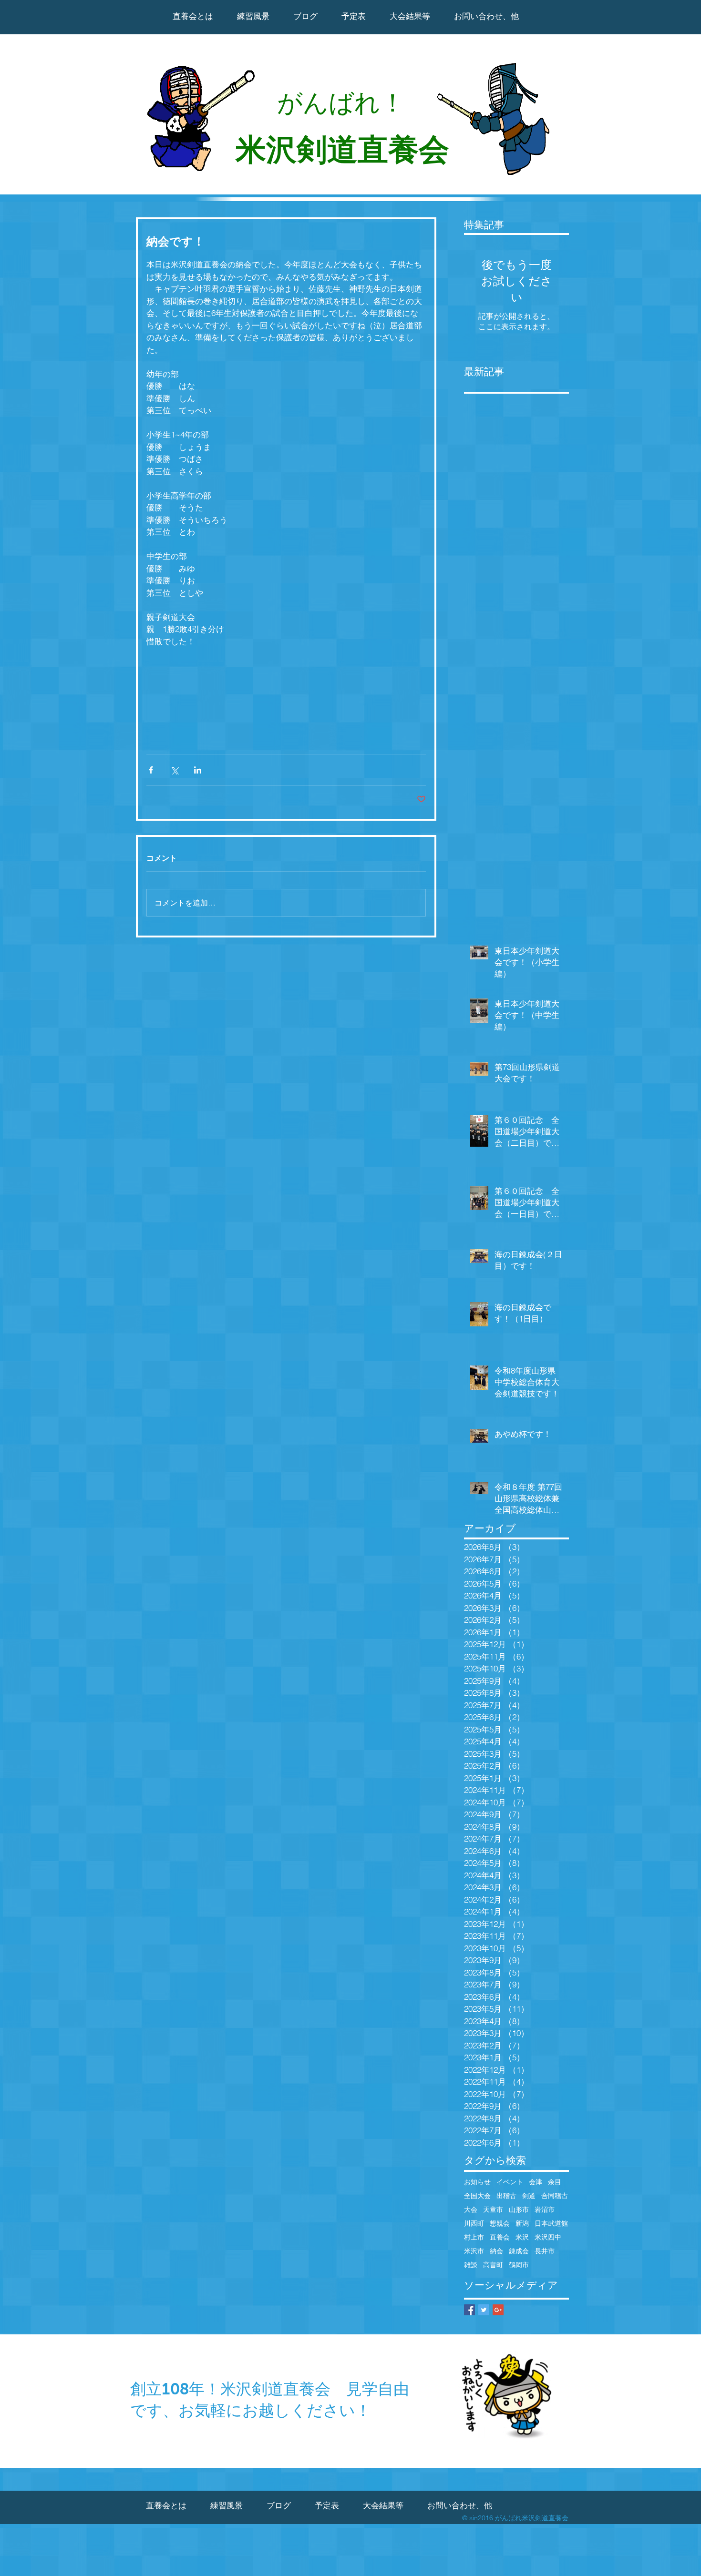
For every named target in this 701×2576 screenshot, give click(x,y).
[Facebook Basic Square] (469, 2310)
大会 (471, 2210)
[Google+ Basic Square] (498, 2310)
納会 (496, 2251)
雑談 (471, 2265)
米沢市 (474, 2251)
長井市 (545, 2251)
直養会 (500, 2237)
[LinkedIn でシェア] (198, 770)
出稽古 (506, 2196)
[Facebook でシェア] (151, 770)
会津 (536, 2182)
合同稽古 (555, 2196)
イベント (510, 2182)
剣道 (529, 2196)
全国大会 (477, 2196)
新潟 (522, 2224)
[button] (410, 16)
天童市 (493, 2210)
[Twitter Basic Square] (484, 2310)
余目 (555, 2182)
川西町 (474, 2224)
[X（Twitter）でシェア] (174, 770)
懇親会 (500, 2224)
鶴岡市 (519, 2265)
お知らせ (477, 2182)
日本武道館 (551, 2224)
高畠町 (493, 2265)
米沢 (522, 2237)
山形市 (519, 2210)
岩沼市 (545, 2210)
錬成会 (519, 2251)
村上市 (474, 2237)
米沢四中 (548, 2237)
